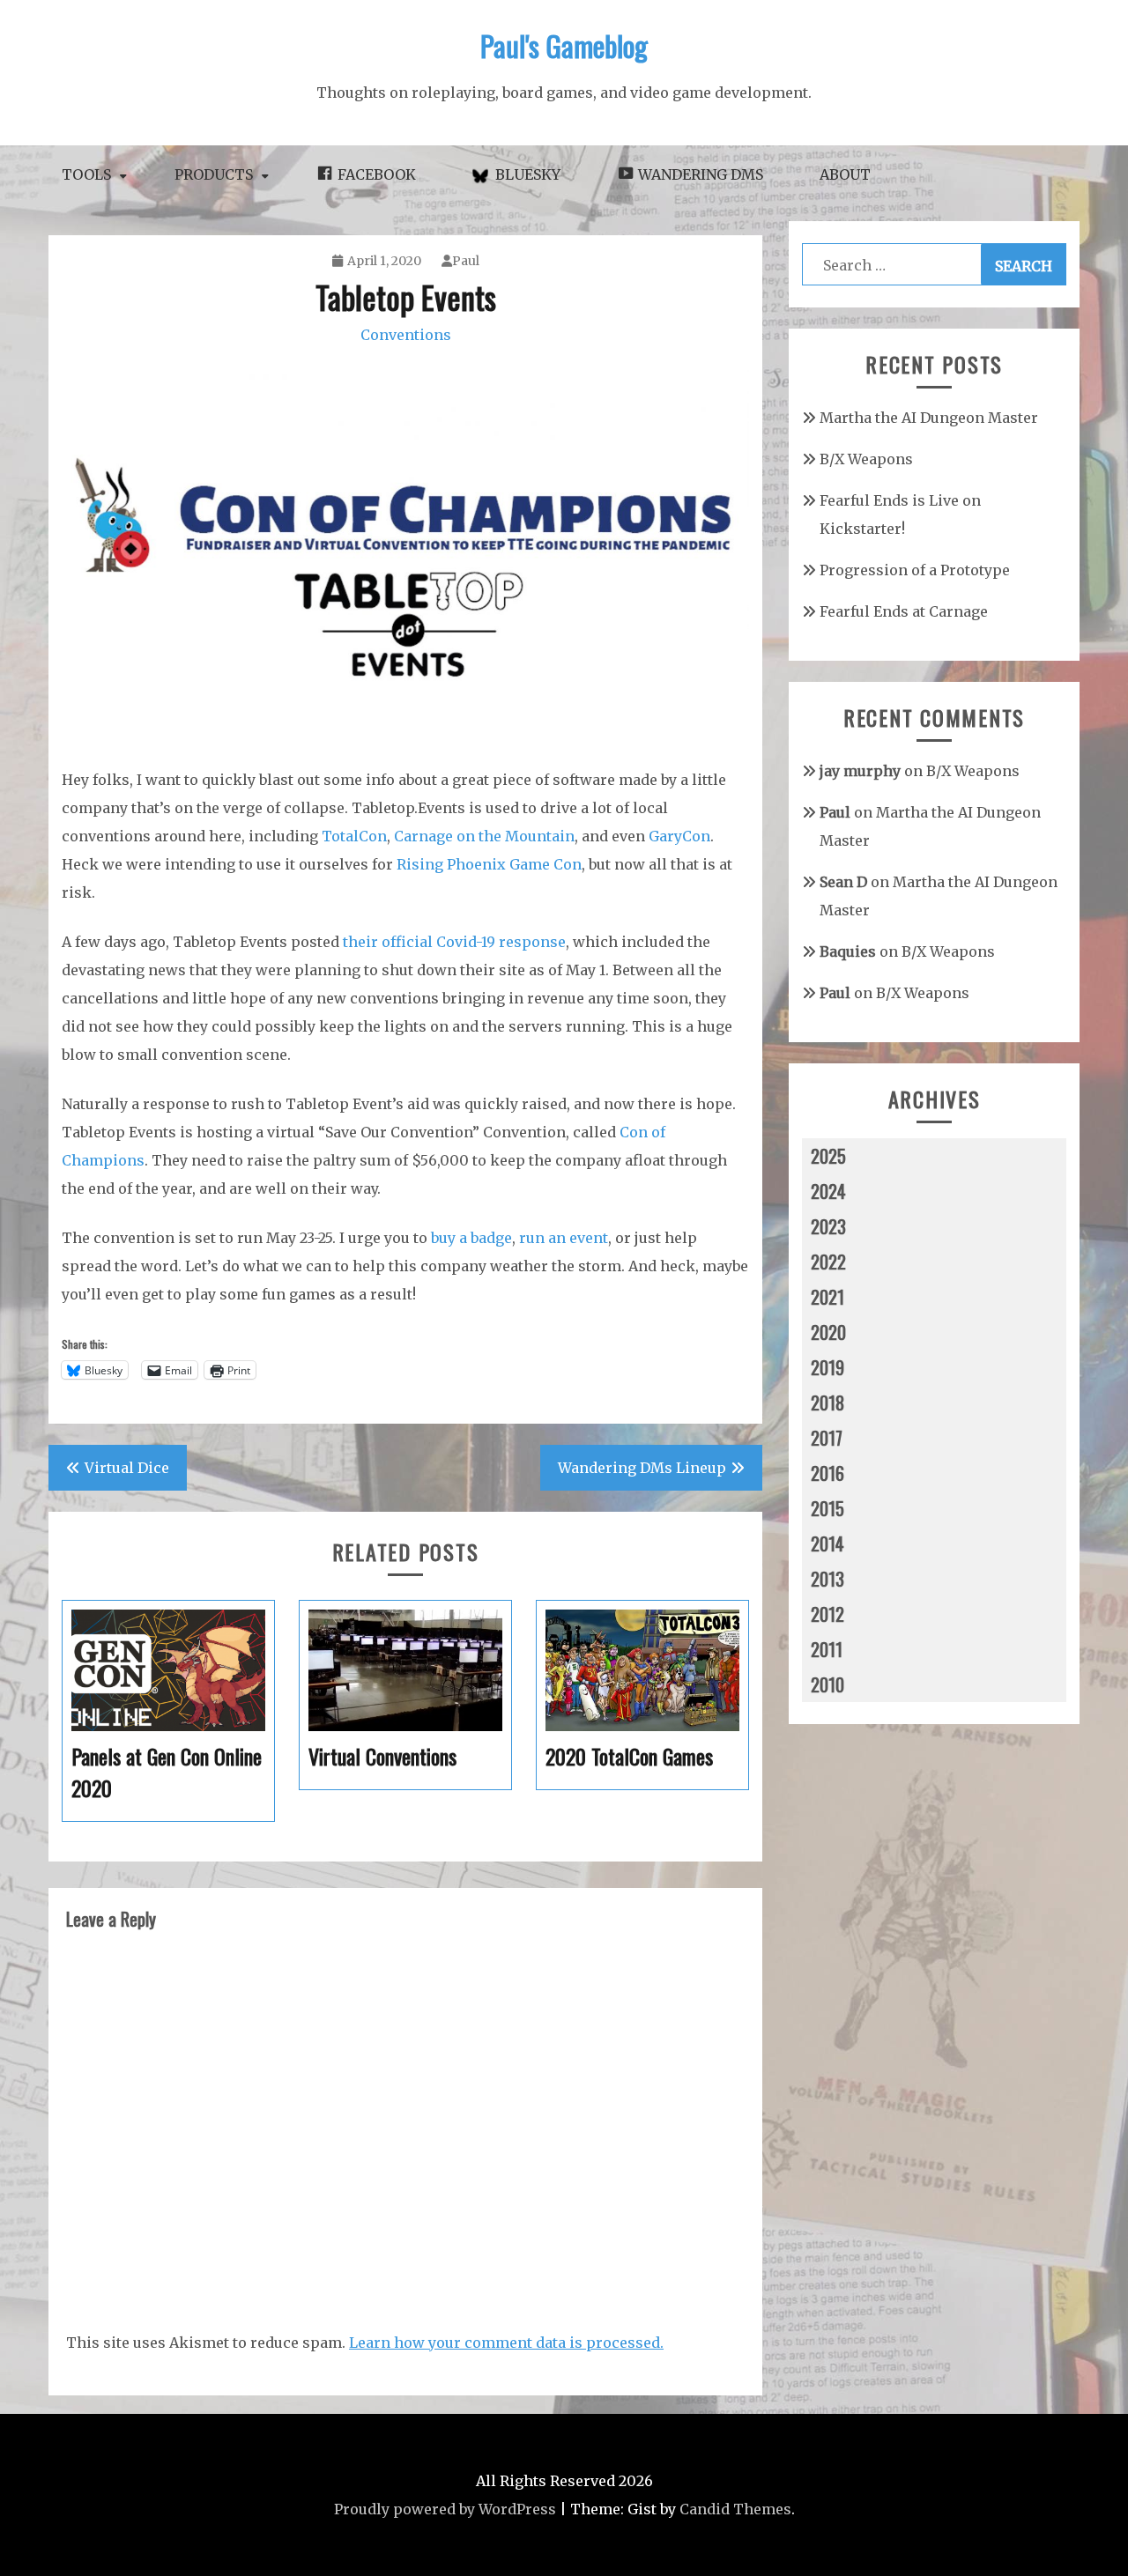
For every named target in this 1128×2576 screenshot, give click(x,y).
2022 (828, 1262)
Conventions (406, 335)
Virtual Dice (127, 1468)
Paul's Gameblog (564, 45)
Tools (86, 174)
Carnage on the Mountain (484, 836)
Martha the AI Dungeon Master (929, 418)
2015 (827, 1508)
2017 (827, 1438)
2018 (827, 1403)
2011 (827, 1649)
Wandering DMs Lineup (642, 1468)
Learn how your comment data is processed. (506, 2343)
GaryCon (679, 836)
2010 (827, 1684)
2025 (828, 1156)
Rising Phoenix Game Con (489, 864)
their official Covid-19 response (454, 942)
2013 (827, 1579)
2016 (827, 1473)
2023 (828, 1226)
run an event (564, 1238)
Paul (466, 261)
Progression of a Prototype (915, 570)
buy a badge (471, 1238)
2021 (827, 1297)
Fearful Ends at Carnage (904, 611)
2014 (827, 1543)
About (845, 174)
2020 (828, 1332)
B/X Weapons (866, 459)
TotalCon (354, 836)
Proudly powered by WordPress (445, 2509)
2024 (828, 1191)
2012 (827, 1614)
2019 (827, 1367)
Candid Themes (735, 2509)
